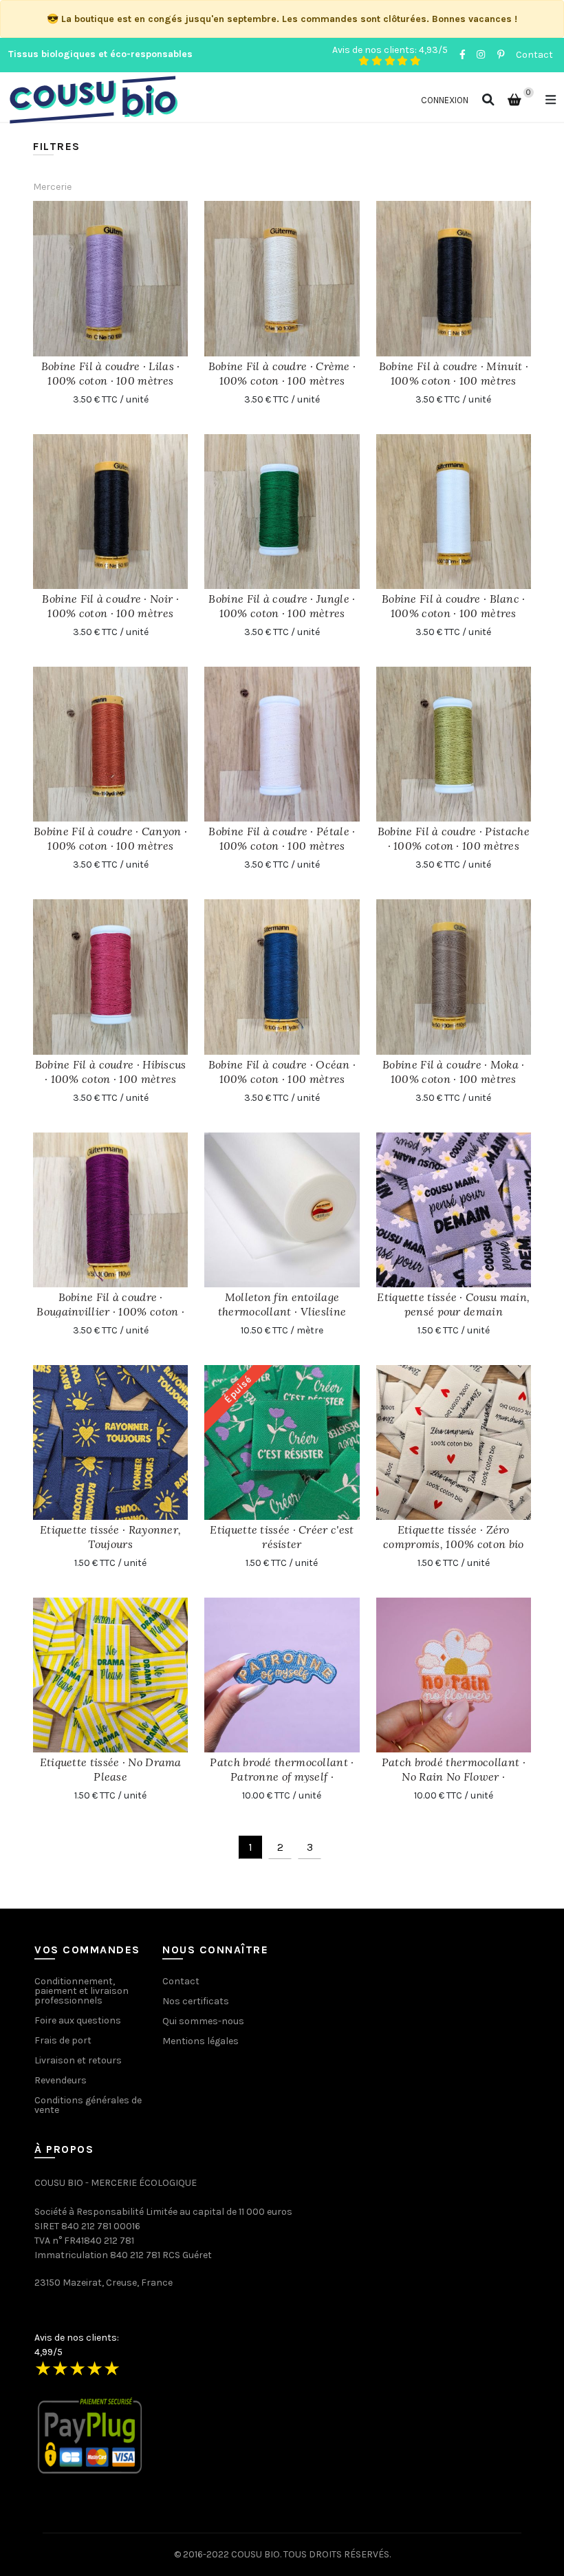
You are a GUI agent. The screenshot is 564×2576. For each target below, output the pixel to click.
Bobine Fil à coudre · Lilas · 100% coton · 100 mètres (111, 373)
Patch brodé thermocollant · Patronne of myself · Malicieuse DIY (282, 1777)
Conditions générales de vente (88, 2105)
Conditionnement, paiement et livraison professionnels (82, 1991)
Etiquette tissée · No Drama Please (111, 1769)
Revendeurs (61, 2080)
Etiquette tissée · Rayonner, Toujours (110, 1537)
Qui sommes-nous (203, 2021)
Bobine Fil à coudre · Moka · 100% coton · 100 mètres (453, 1072)
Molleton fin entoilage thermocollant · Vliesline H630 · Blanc (282, 1311)
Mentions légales (200, 2041)
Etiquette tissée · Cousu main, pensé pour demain (453, 1304)
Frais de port (63, 2040)
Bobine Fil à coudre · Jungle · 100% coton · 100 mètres (282, 606)
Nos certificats (196, 2001)
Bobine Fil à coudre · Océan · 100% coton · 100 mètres (282, 1072)
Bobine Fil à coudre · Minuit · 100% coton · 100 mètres (454, 373)
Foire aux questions (78, 2020)
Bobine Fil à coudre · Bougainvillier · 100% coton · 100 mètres (110, 1311)
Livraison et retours (78, 2060)
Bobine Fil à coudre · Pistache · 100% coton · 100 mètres (454, 838)
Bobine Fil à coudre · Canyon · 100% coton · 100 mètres (110, 838)
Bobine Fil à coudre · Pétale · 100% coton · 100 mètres (282, 838)
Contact (534, 55)
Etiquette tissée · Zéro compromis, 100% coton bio (454, 1537)
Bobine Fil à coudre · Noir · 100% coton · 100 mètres (110, 606)
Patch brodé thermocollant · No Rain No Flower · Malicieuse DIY (454, 1777)
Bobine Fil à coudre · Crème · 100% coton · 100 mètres (282, 373)
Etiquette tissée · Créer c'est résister (282, 1537)
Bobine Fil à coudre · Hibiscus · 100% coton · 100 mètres (111, 1072)
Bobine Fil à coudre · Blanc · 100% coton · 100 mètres (454, 606)
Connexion (445, 100)
